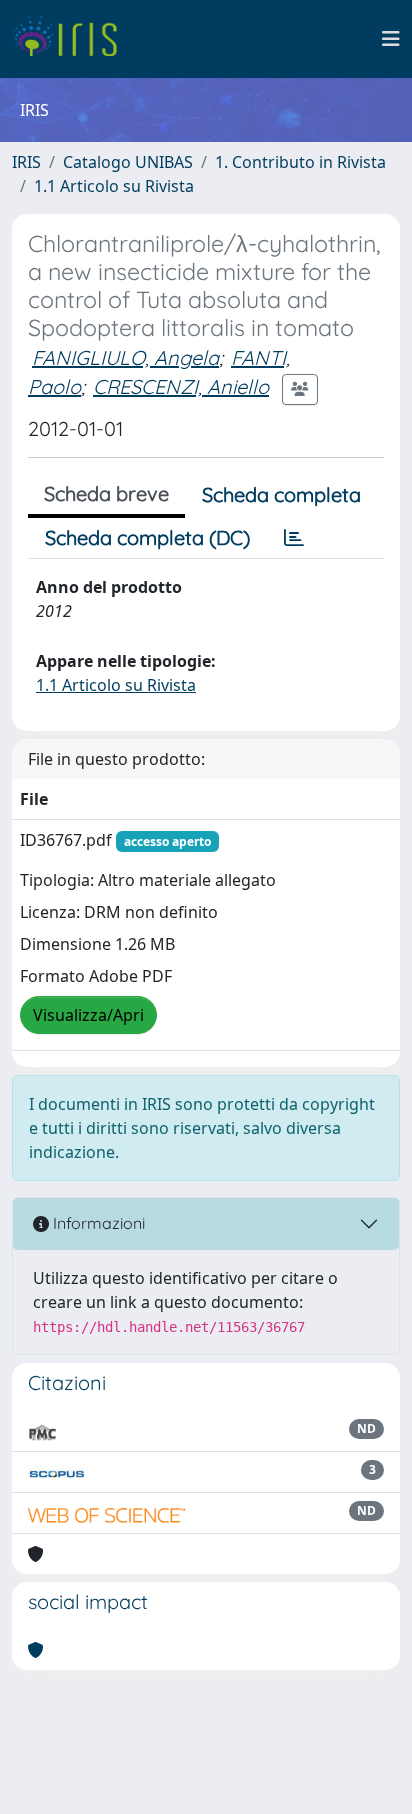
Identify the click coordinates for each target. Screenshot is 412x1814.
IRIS (26, 162)
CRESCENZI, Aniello (181, 386)
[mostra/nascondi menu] (391, 39)
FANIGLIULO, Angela (125, 357)
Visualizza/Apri (88, 1015)
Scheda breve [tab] (106, 493)
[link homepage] (72, 39)
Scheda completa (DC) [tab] (147, 537)
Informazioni (97, 1223)
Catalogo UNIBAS (128, 162)
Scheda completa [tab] (281, 494)
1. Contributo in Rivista (300, 162)
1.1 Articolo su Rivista (114, 186)
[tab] (294, 538)
